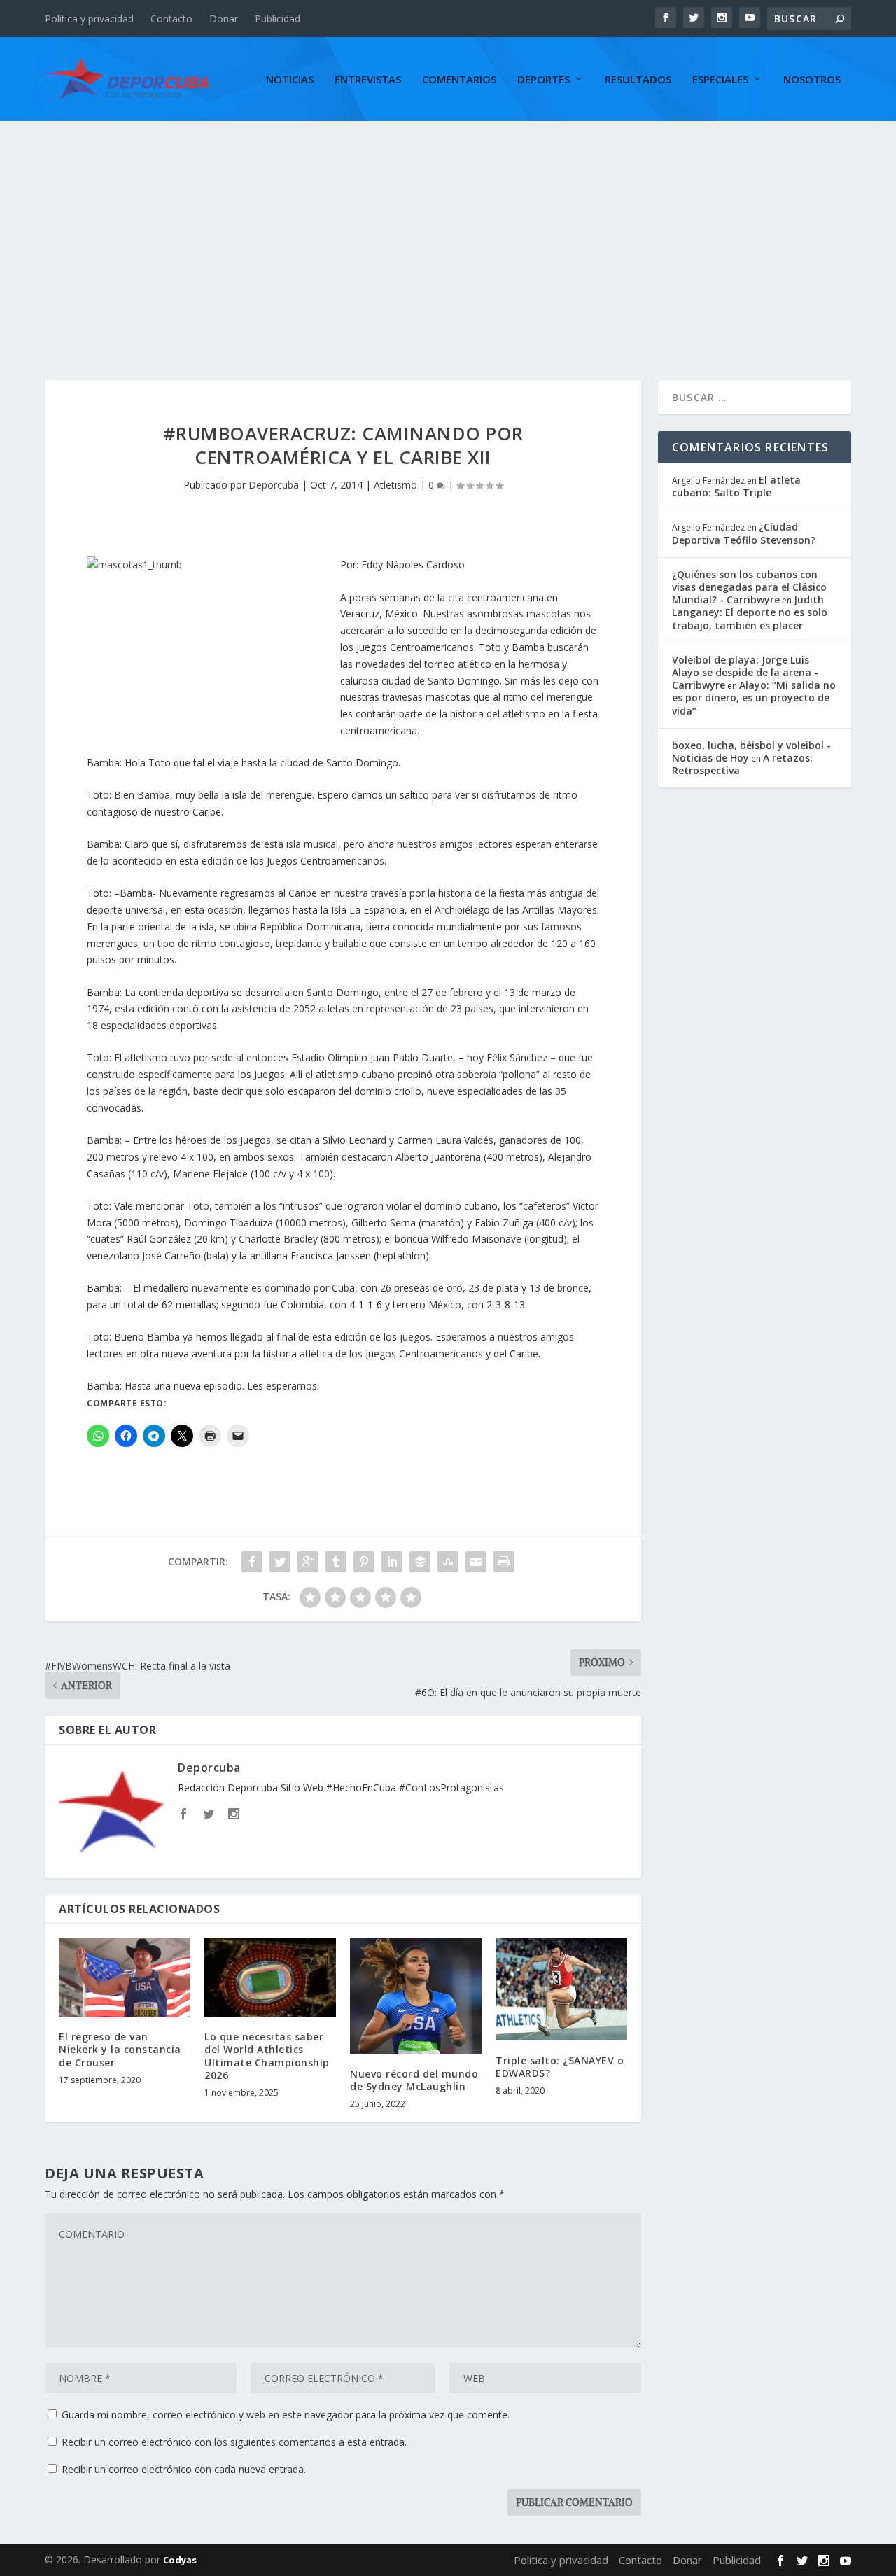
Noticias (290, 80)
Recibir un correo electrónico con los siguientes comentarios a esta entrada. (234, 2442)
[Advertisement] (448, 226)
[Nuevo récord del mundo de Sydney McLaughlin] (416, 1995)
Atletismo (395, 485)
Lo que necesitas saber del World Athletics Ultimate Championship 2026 (267, 2056)
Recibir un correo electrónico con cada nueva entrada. (184, 2469)
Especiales (720, 80)
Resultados (638, 80)
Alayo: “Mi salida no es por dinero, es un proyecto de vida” (754, 698)
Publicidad (278, 19)
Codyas (180, 2560)
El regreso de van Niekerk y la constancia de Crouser (120, 2049)
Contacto (171, 19)
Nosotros (812, 80)
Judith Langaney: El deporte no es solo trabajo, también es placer (750, 612)
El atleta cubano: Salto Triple (736, 486)
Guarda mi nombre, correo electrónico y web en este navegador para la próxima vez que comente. (286, 2415)
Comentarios (459, 80)
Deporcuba (274, 485)
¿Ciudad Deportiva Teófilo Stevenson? (744, 533)
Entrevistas (368, 80)
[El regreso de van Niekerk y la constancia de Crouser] (125, 1977)
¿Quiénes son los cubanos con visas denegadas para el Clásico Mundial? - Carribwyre (749, 587)
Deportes (544, 80)
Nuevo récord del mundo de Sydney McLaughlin (414, 2080)
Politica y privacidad (89, 19)
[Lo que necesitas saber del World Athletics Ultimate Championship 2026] (270, 1977)
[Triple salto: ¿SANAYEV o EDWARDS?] (561, 1989)
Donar (224, 19)
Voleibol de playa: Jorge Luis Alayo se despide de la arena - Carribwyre (745, 672)
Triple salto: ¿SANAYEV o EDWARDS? (560, 2067)
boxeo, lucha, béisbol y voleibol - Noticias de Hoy (751, 751)
